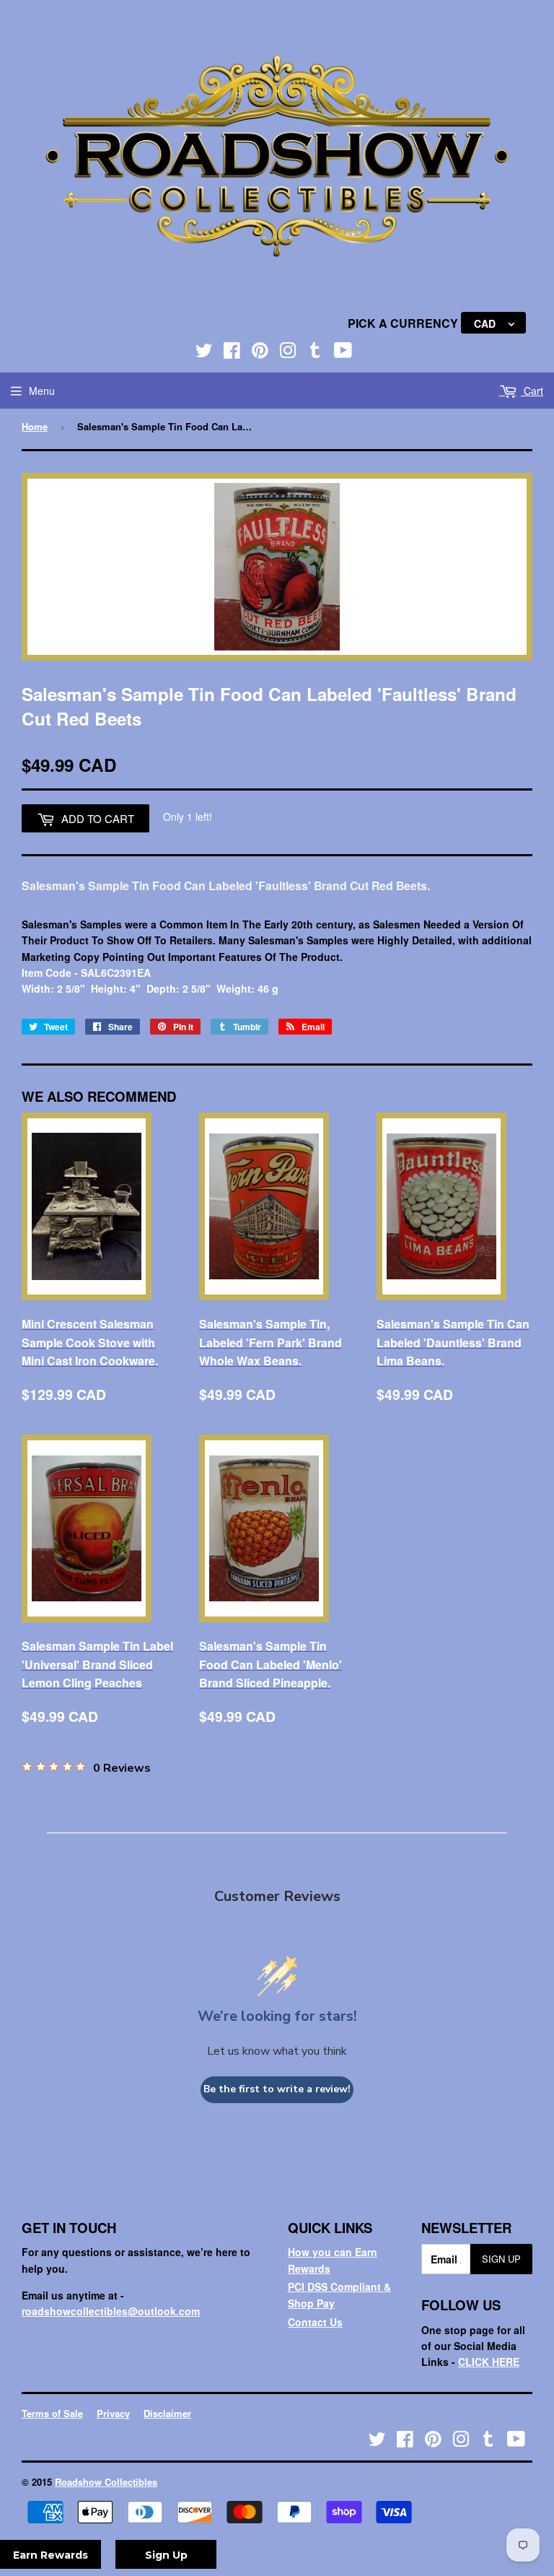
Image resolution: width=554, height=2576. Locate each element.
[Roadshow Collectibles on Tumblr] (315, 353)
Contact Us (315, 2322)
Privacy (113, 2413)
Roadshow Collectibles (106, 2482)
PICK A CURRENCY (404, 323)
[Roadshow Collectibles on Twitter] (204, 353)
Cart (532, 391)
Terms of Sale (52, 2413)
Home (35, 426)
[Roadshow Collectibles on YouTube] (343, 353)
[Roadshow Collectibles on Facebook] (232, 353)
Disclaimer (167, 2413)
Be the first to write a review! (277, 2089)
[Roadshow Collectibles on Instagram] (288, 353)
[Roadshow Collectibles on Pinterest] (260, 353)
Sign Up (501, 2259)
